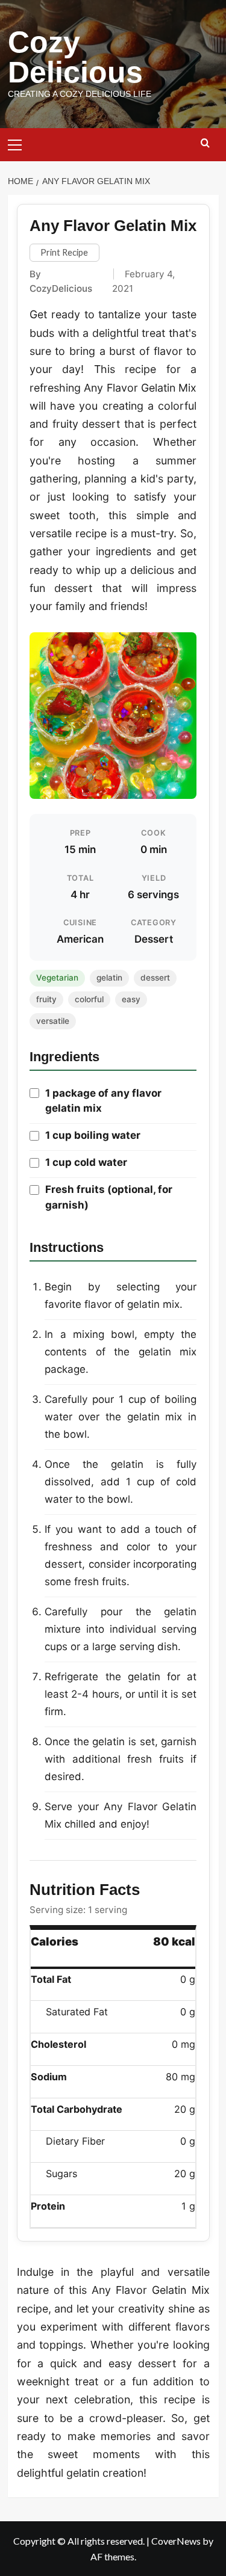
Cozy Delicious (75, 57)
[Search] (205, 143)
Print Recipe (64, 252)
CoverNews (176, 2541)
